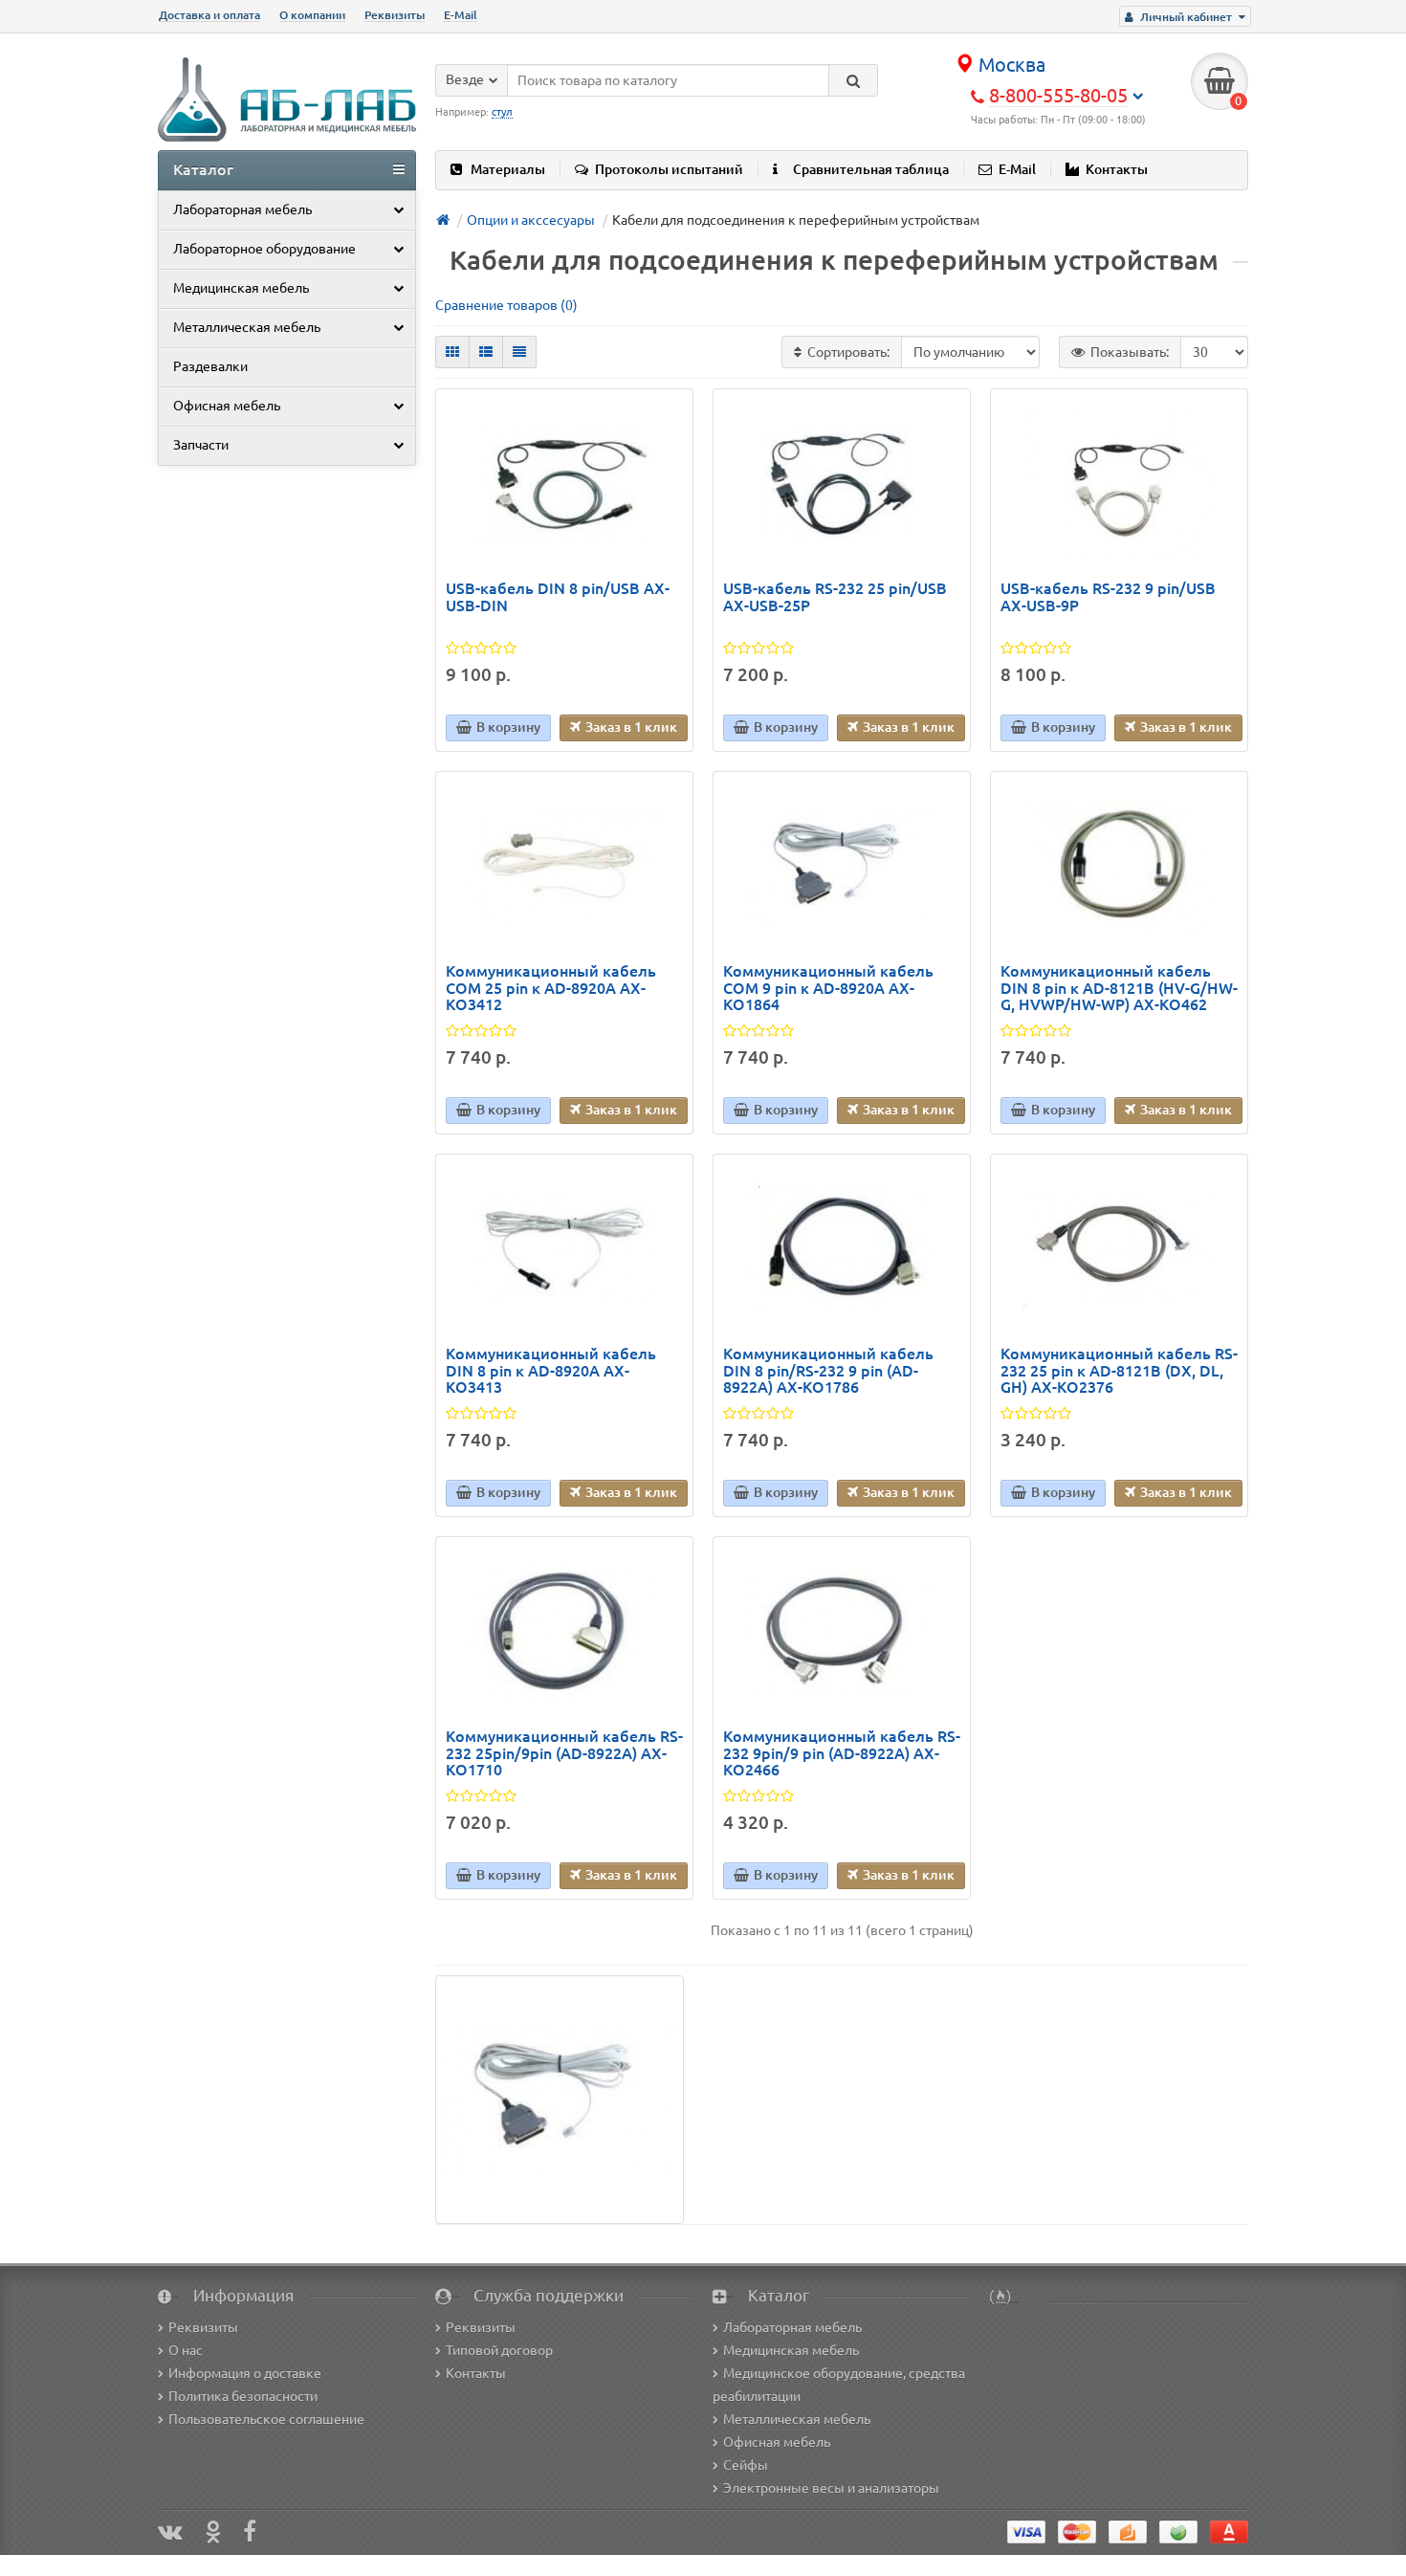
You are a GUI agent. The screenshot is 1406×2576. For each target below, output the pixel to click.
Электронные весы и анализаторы (831, 2488)
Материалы (508, 169)
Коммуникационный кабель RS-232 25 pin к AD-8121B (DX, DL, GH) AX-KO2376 (1119, 1371)
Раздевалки (210, 366)
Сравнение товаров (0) (506, 305)
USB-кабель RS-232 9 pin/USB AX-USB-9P (1108, 597)
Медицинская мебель (241, 288)
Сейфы (746, 2465)
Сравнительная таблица (871, 169)
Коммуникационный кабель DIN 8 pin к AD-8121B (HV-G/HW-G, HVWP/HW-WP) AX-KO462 (1119, 988)
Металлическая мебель (247, 327)
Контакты (1117, 169)
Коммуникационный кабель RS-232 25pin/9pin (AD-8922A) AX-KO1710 (564, 1753)
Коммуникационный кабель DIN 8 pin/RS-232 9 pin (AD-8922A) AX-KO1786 (828, 1371)
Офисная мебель (227, 406)
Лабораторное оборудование (264, 249)
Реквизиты (395, 15)
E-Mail (461, 15)
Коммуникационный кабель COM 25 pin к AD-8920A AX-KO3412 (551, 988)
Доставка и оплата (209, 15)
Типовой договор (499, 2350)
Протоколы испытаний (669, 169)
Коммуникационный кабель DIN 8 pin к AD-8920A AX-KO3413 (551, 1371)
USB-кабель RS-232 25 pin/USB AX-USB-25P (835, 597)
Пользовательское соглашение (266, 2419)
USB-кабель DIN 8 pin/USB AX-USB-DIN (558, 597)
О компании (312, 15)
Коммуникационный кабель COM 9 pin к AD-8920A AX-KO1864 (828, 988)
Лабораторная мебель (242, 209)
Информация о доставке (245, 2373)
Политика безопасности (243, 2396)
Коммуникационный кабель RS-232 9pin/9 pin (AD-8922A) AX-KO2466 (842, 1753)
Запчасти (201, 445)
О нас (186, 2350)
